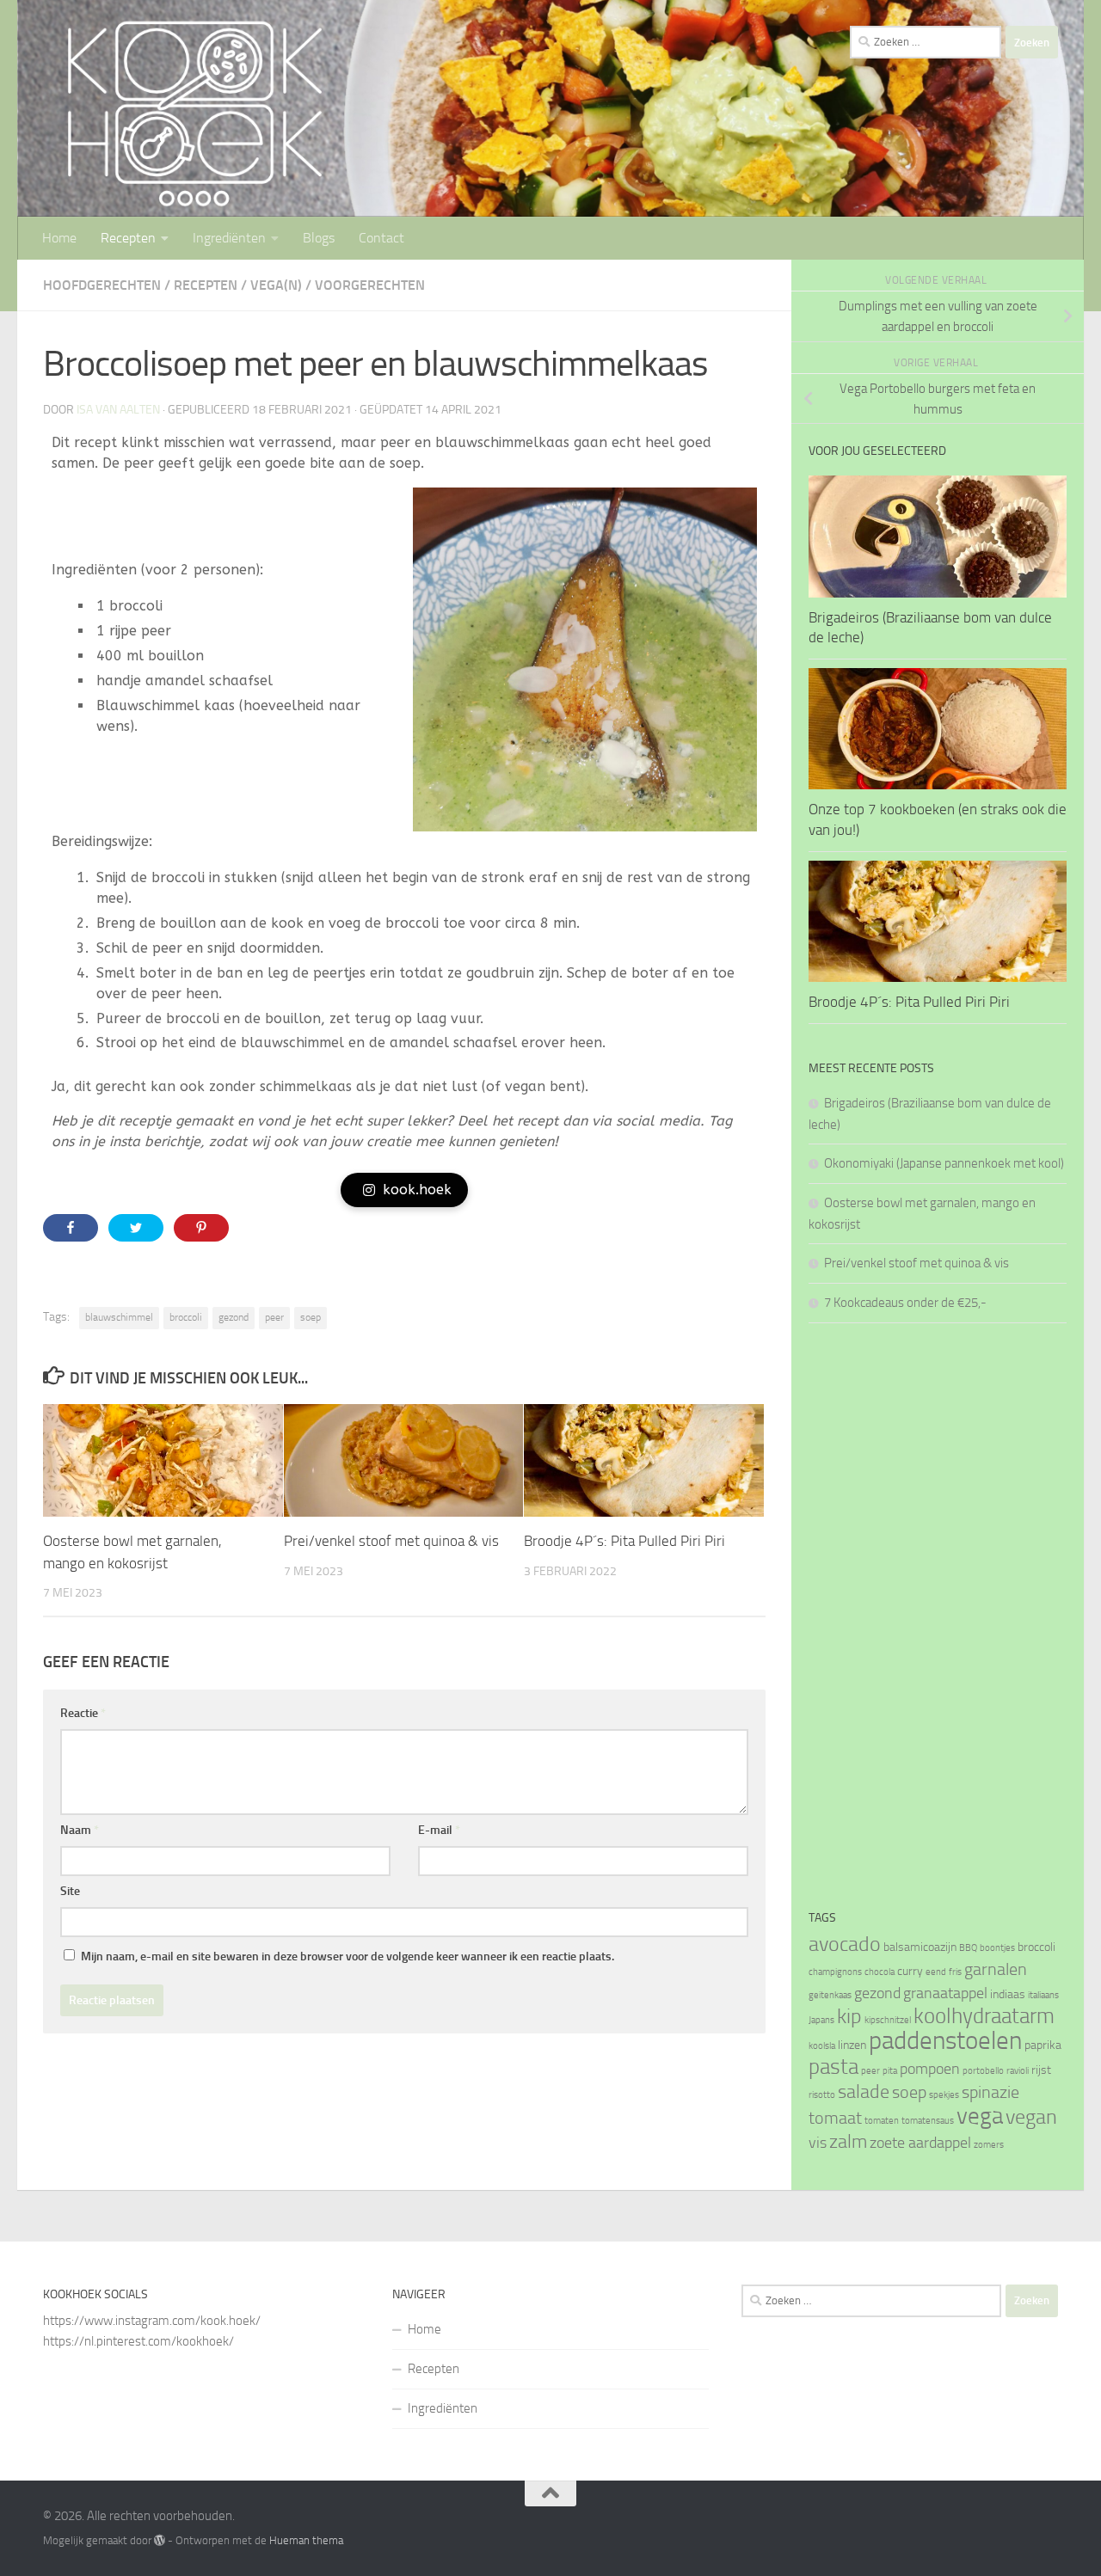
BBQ (968, 1948)
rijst (1041, 2070)
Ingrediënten (229, 238)
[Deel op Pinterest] (201, 1228)
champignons (835, 1972)
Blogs (319, 238)
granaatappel (945, 1993)
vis (818, 2143)
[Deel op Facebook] (71, 1228)
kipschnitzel (888, 2020)
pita (890, 2071)
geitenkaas (830, 1995)
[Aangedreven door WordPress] (160, 2540)
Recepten (128, 238)
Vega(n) (276, 285)
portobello (983, 2071)
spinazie (990, 2092)
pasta (833, 2067)
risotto (822, 2095)
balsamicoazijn (920, 1947)
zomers (989, 2145)
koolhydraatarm (984, 2016)
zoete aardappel (920, 2143)
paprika (1043, 2045)
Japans (821, 2020)
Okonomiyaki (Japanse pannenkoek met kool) (944, 1163)
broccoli (186, 1317)
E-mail (439, 1830)
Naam (80, 1830)
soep (311, 1317)
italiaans (1043, 1995)
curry (910, 1971)
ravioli (1018, 2071)
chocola (880, 1972)
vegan (1031, 2117)
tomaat (835, 2118)
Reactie (83, 1713)
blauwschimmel (119, 1317)
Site (70, 1891)
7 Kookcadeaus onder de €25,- (905, 1303)
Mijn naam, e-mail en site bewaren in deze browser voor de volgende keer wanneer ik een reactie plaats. (348, 1957)
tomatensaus (928, 2121)
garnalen (996, 1969)
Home (59, 238)
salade (864, 2091)
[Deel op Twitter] (136, 1228)
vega (980, 2116)
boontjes (997, 1948)
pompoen (930, 2069)
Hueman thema (306, 2540)
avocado (845, 1944)
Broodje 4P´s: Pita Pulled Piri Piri (624, 1541)
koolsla (822, 2046)
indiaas (1008, 1994)
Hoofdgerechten (102, 285)
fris (955, 1972)
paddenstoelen (945, 2041)
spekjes (944, 2095)
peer (274, 1317)
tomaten (882, 2121)
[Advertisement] (938, 1616)
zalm (848, 2141)
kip (849, 2016)
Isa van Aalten (118, 410)
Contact (381, 238)
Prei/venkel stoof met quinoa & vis (391, 1541)
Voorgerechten (370, 285)
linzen (852, 2045)
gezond (234, 1317)
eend (936, 1972)
